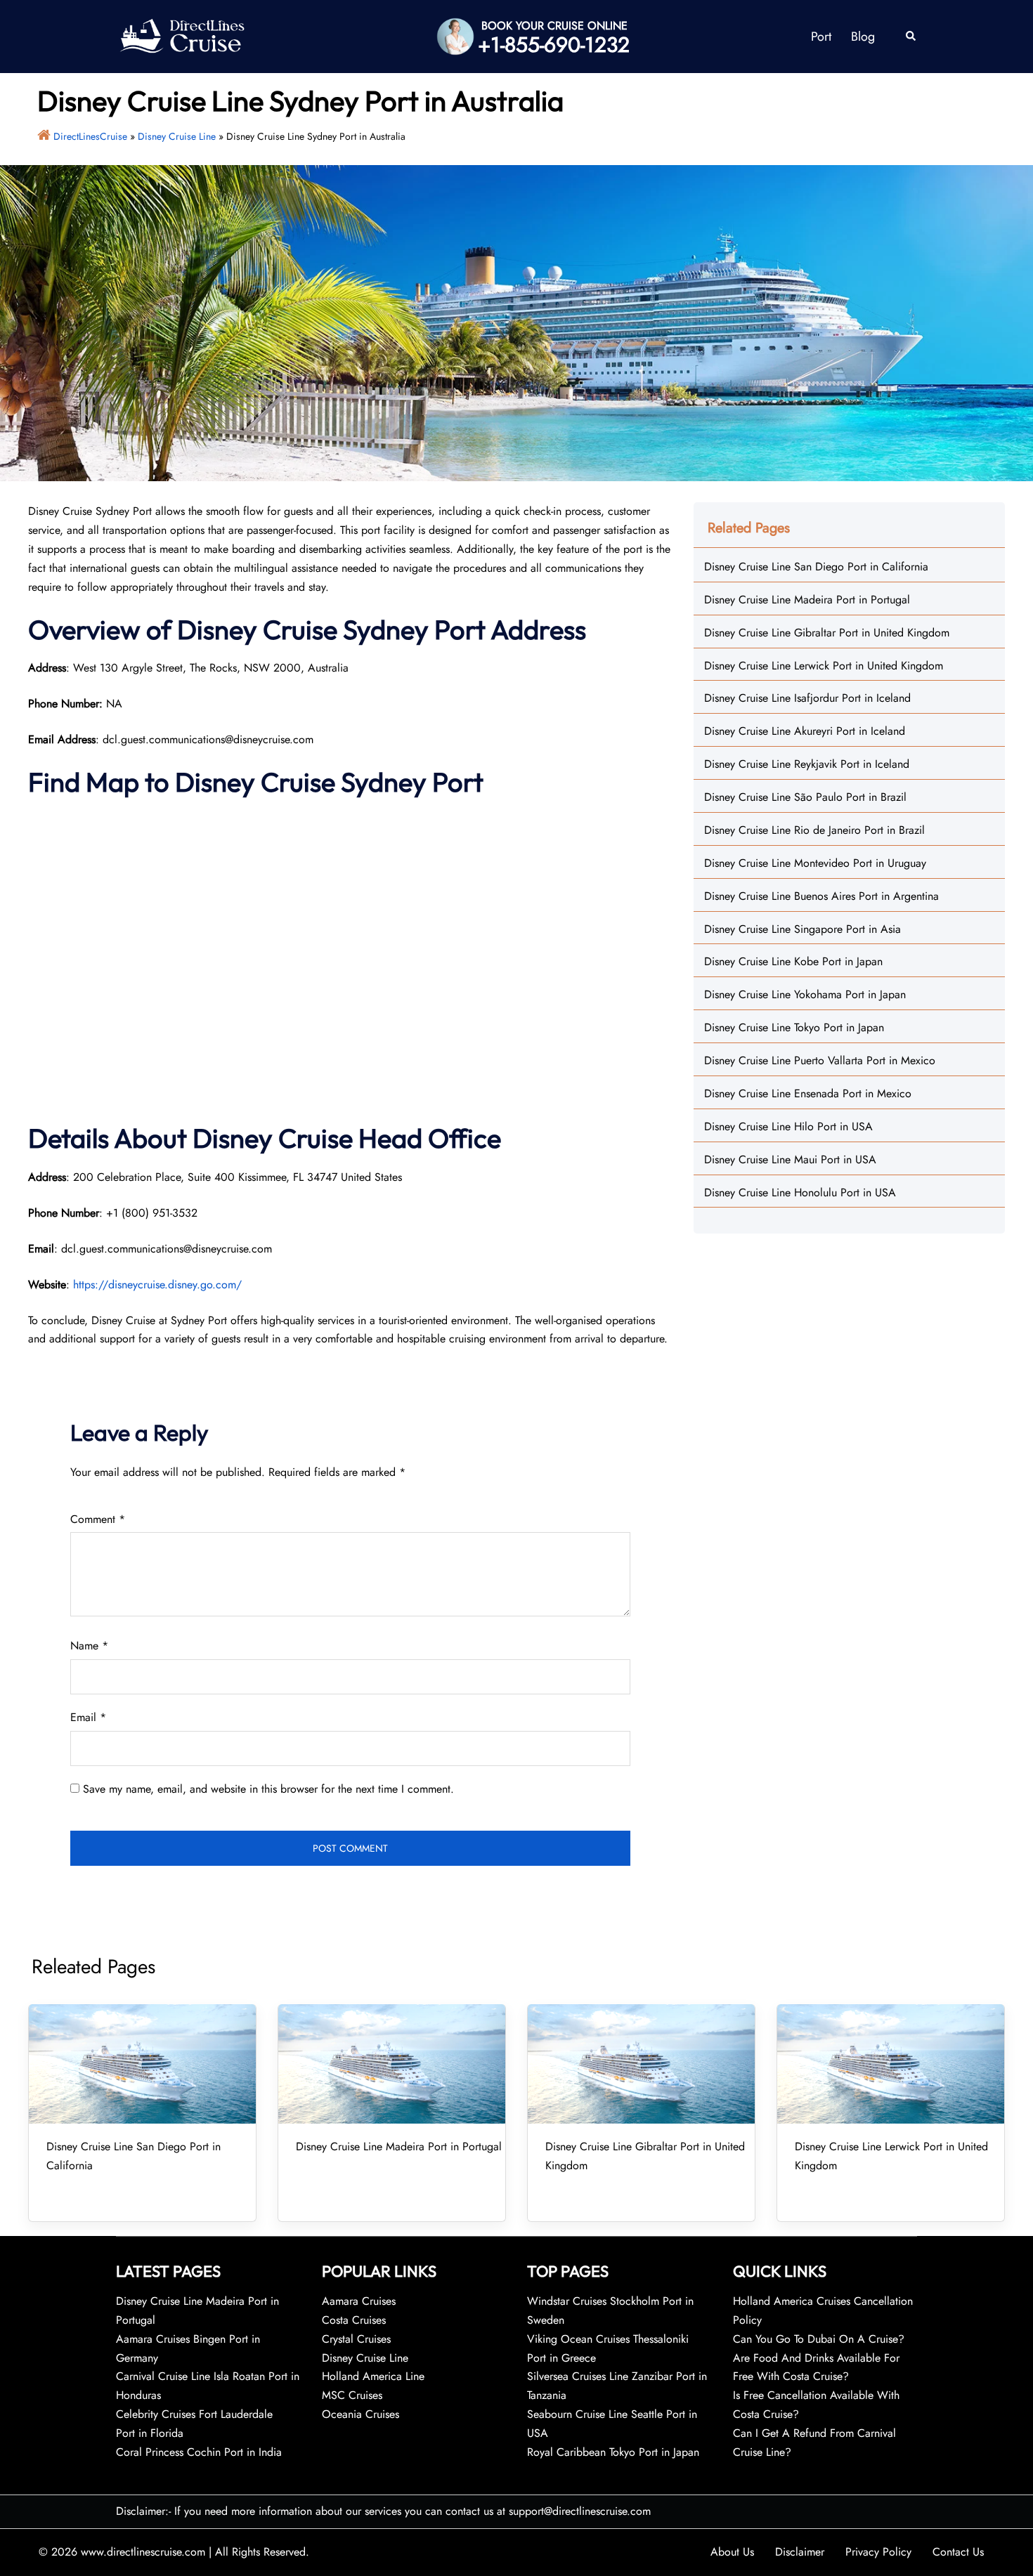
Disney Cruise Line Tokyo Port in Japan (794, 1027)
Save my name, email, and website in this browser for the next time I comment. (268, 1789)
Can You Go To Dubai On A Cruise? (820, 2339)
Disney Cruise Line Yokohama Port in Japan (805, 994)
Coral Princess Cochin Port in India (199, 2452)
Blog (863, 37)
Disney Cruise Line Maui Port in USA (790, 1159)
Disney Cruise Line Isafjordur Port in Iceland (807, 698)
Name (89, 1646)
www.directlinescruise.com (143, 2552)
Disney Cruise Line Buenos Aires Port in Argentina (821, 896)
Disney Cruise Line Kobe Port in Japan (793, 961)
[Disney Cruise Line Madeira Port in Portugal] (392, 2064)
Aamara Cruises (359, 2301)
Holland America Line (373, 2376)
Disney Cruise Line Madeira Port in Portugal (807, 600)
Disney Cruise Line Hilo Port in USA (788, 1126)
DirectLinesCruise (90, 136)
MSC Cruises (352, 2395)
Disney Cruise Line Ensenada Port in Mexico (808, 1093)
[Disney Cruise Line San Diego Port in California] (142, 2064)
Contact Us (958, 2552)
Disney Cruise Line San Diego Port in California (816, 567)
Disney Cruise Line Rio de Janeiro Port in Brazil (814, 830)
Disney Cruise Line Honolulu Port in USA (800, 1192)
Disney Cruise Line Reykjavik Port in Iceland (807, 764)
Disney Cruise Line (177, 136)
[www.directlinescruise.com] (182, 35)
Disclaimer (800, 2552)
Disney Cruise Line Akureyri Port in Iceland (805, 731)
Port (821, 37)
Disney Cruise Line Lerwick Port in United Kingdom (824, 666)
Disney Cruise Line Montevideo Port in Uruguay (815, 863)
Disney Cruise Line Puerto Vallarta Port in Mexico (820, 1060)
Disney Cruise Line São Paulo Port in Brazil (805, 797)
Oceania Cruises (360, 2414)
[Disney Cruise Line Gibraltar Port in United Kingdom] (641, 2064)
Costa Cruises (354, 2320)
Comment (98, 1519)
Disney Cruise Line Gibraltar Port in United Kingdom (827, 633)
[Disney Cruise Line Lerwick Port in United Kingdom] (891, 2064)
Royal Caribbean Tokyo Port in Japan (613, 2452)
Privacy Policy (878, 2552)
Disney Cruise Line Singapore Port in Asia (803, 929)
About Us (732, 2552)
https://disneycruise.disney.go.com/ (157, 1284)
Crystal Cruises (356, 2339)
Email (88, 1717)
